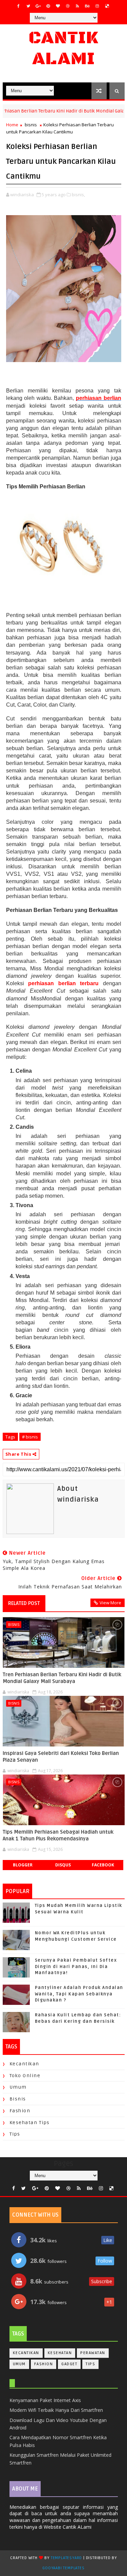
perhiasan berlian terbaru (63, 983)
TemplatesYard (66, 2558)
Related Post (24, 1603)
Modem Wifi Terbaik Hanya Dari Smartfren (56, 2410)
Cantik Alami (63, 48)
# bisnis (30, 1437)
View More (110, 1603)
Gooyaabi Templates (63, 2568)
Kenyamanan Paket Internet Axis (45, 2400)
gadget (69, 2364)
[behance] (87, 6)
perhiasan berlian (99, 398)
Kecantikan (24, 2064)
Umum (18, 2087)
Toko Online (25, 2076)
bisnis (31, 125)
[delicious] (107, 6)
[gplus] (38, 6)
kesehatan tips (30, 2123)
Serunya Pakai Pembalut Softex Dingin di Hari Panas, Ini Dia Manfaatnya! (76, 1966)
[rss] (78, 6)
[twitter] (28, 6)
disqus (63, 1865)
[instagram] (97, 6)
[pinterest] (48, 6)
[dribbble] (68, 6)
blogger (23, 1865)
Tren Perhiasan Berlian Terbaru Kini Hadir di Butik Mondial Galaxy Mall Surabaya (62, 1678)
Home (12, 125)
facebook (103, 1865)
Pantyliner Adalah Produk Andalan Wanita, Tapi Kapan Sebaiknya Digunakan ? (79, 1994)
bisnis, (78, 195)
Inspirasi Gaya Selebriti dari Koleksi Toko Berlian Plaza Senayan (61, 1757)
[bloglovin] (58, 6)
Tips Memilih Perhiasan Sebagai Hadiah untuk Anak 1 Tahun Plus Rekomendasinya (58, 1835)
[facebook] (19, 6)
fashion (20, 2111)
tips (15, 2134)
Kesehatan (60, 2353)
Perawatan (93, 2353)
